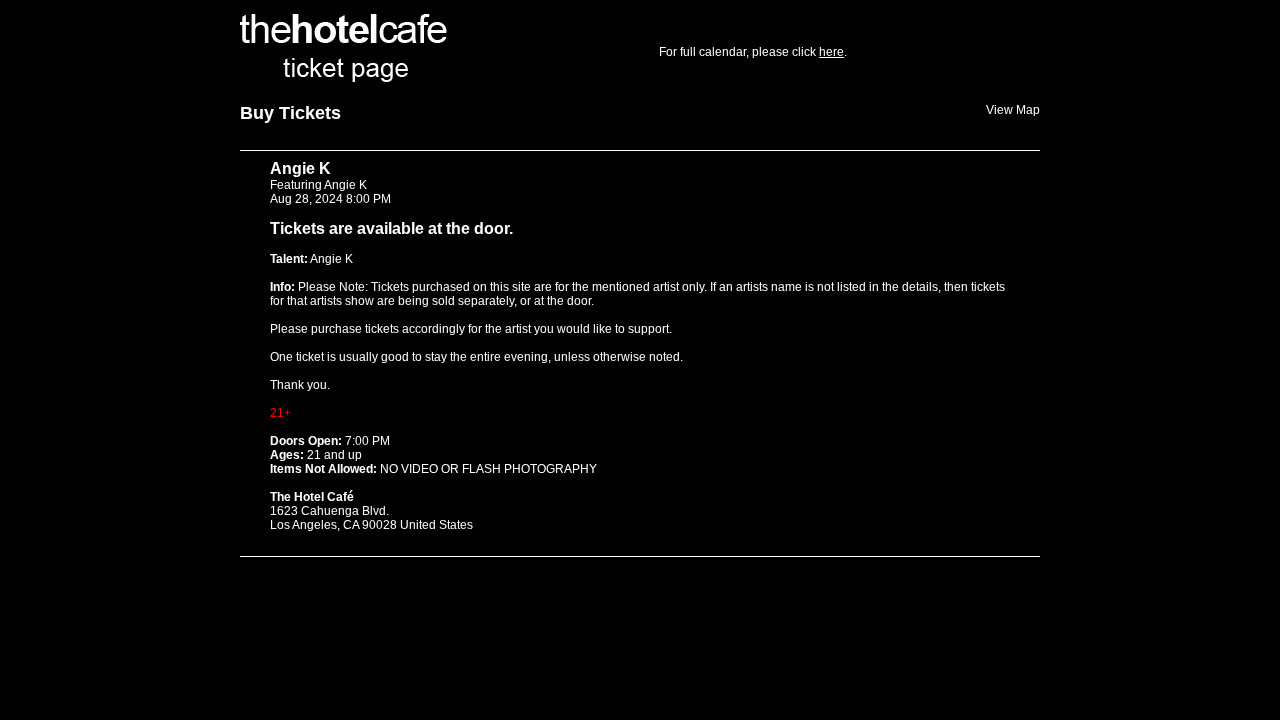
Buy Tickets (290, 113)
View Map (1013, 110)
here (831, 52)
